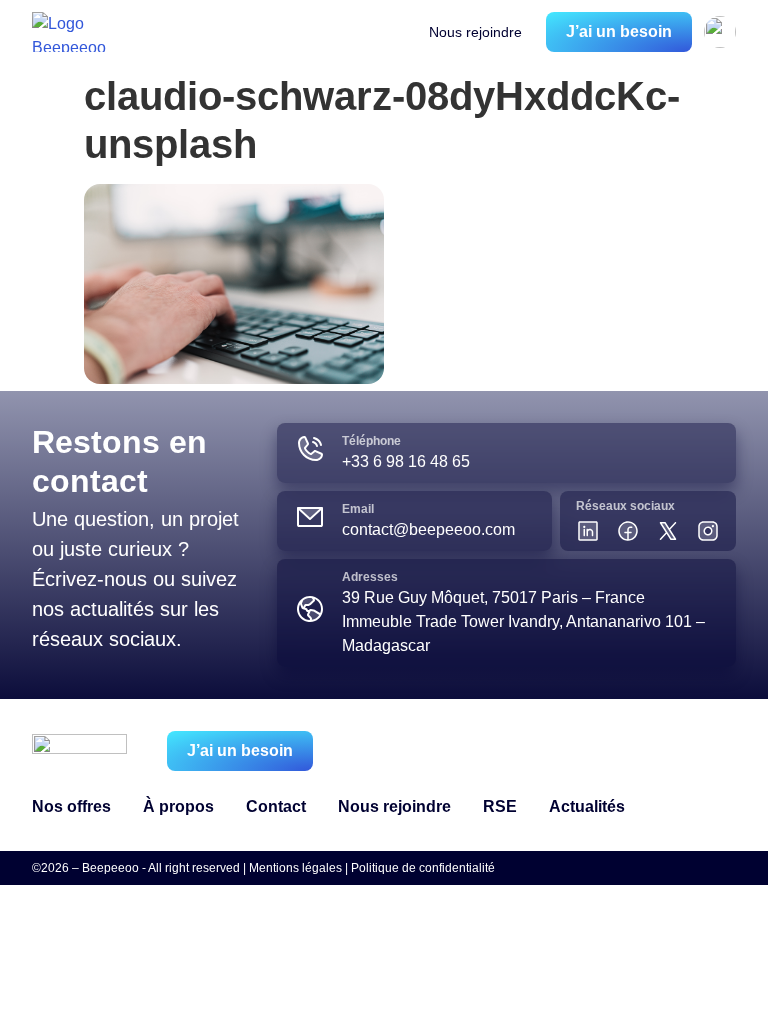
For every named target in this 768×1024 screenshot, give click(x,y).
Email (358, 509)
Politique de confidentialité (423, 868)
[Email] (310, 517)
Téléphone (371, 441)
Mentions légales (295, 868)
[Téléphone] (310, 449)
